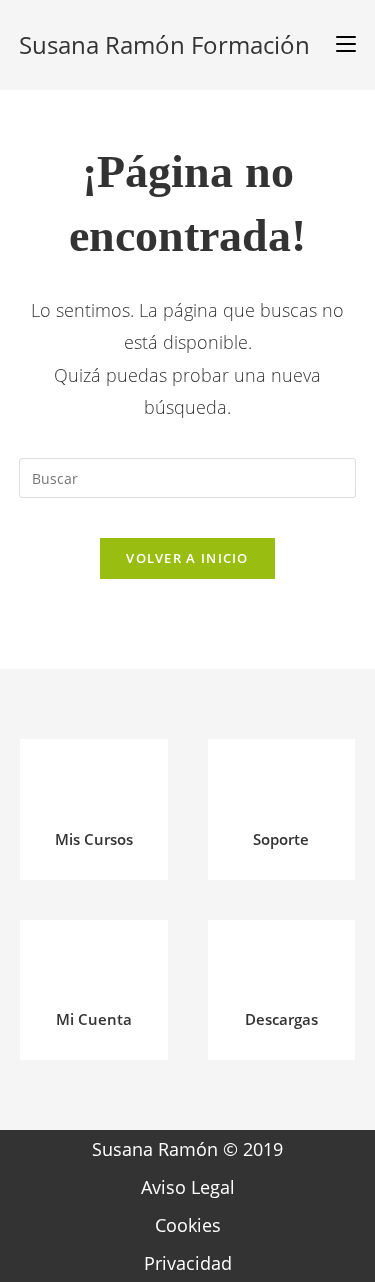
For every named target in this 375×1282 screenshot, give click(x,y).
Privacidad (188, 1263)
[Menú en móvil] (338, 45)
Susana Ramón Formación (164, 44)
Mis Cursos (94, 839)
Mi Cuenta (94, 1019)
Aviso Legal (188, 1187)
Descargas (281, 1019)
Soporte (281, 839)
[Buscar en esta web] (188, 476)
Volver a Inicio (187, 558)
